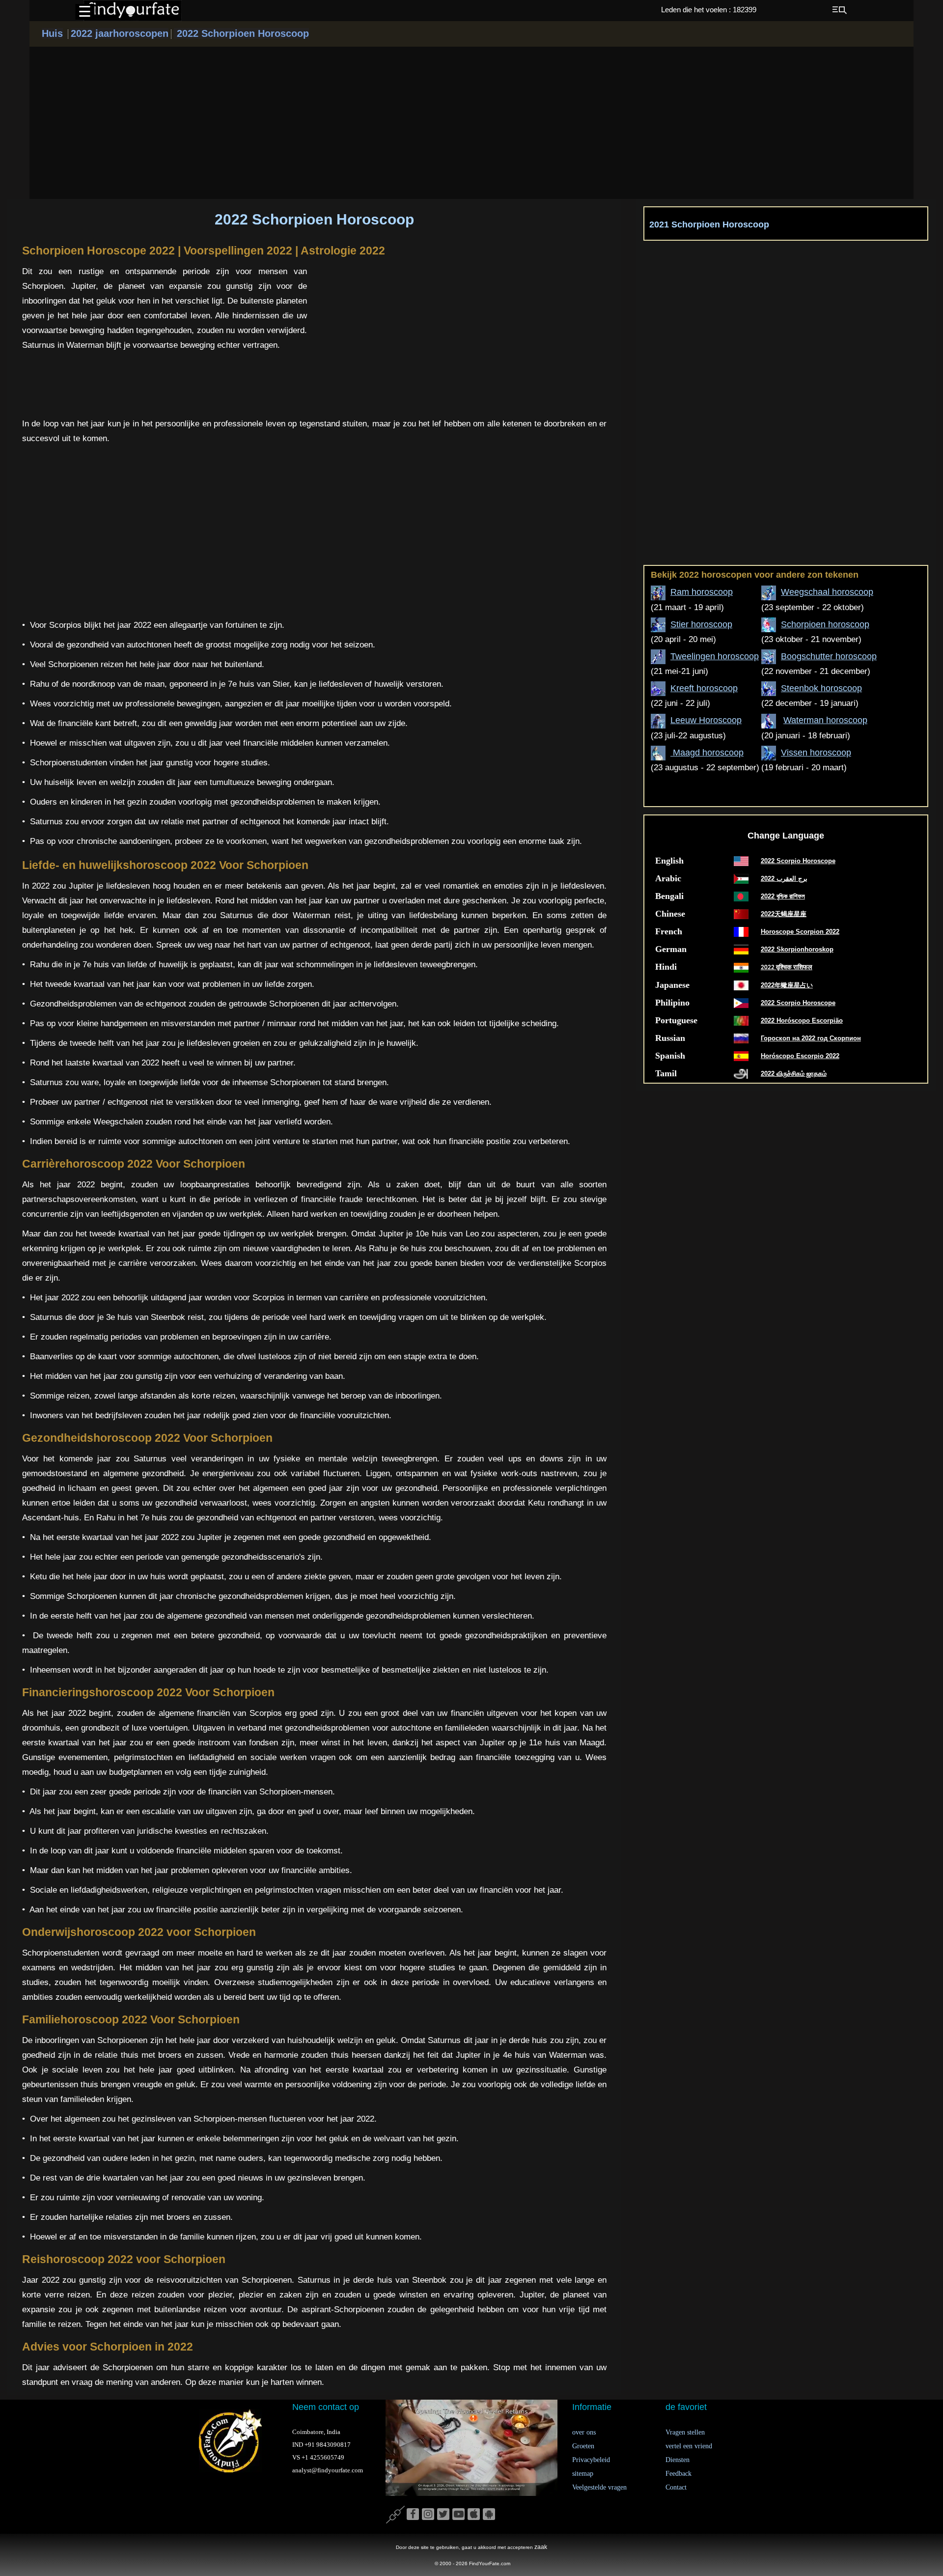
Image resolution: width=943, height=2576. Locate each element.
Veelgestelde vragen (599, 2487)
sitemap (583, 2474)
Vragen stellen (685, 2432)
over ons (584, 2432)
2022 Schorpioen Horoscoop (241, 33)
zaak (541, 2547)
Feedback (679, 2474)
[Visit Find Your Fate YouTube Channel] (458, 2515)
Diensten (678, 2460)
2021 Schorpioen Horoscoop (709, 224)
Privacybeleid (591, 2460)
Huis (52, 33)
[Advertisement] (471, 123)
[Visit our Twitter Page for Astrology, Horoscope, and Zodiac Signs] (443, 2515)
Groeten (583, 2446)
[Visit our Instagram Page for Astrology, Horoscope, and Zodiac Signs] (428, 2515)
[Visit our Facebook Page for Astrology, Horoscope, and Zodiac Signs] (413, 2515)
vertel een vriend (689, 2446)
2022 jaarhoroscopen (120, 33)
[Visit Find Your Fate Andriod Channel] (489, 2515)
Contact (676, 2487)
